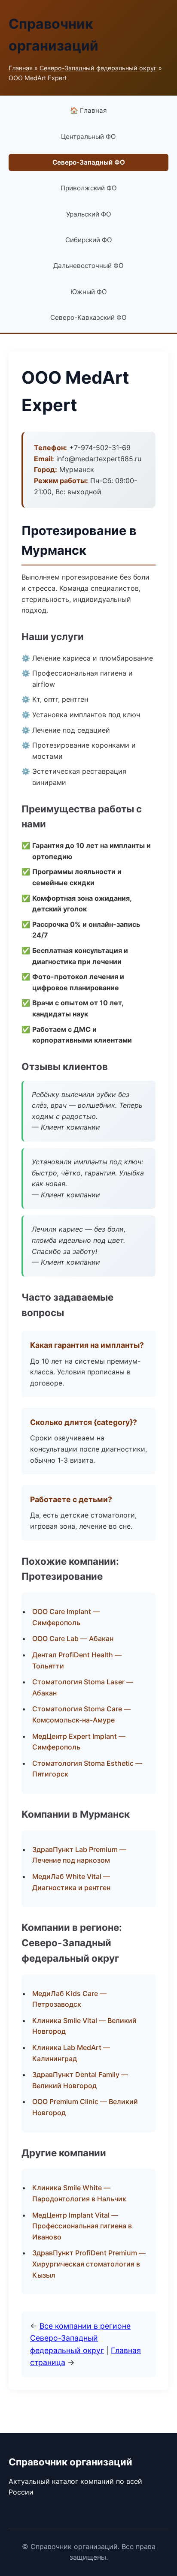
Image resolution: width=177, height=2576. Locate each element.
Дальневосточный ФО (88, 266)
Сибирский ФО (89, 240)
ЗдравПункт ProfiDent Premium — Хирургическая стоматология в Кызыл (89, 2264)
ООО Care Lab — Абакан (73, 1638)
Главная (21, 68)
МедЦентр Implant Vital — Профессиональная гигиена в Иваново (82, 2226)
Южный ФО (89, 292)
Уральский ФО (89, 214)
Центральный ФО (88, 137)
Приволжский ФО (89, 188)
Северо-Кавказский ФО (88, 317)
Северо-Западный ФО (89, 162)
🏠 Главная (88, 110)
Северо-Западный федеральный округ (98, 68)
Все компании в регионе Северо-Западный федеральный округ (80, 2338)
